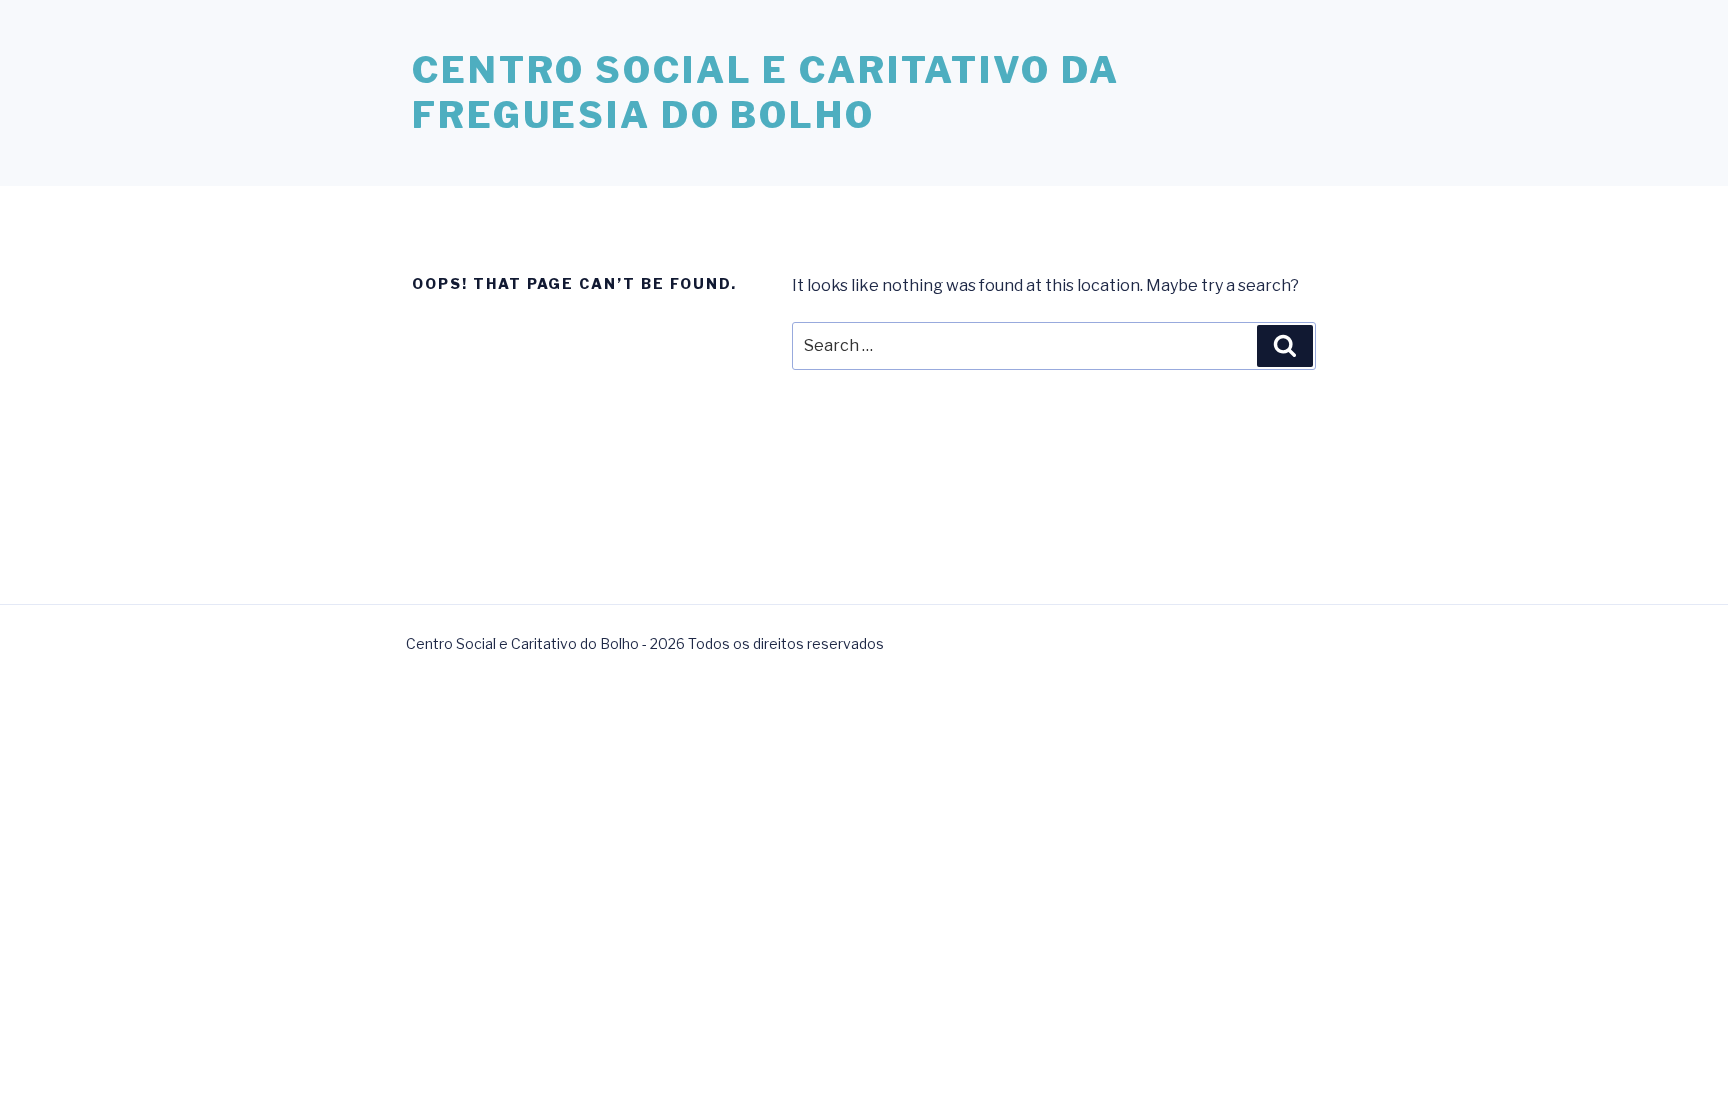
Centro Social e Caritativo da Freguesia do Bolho (766, 92)
